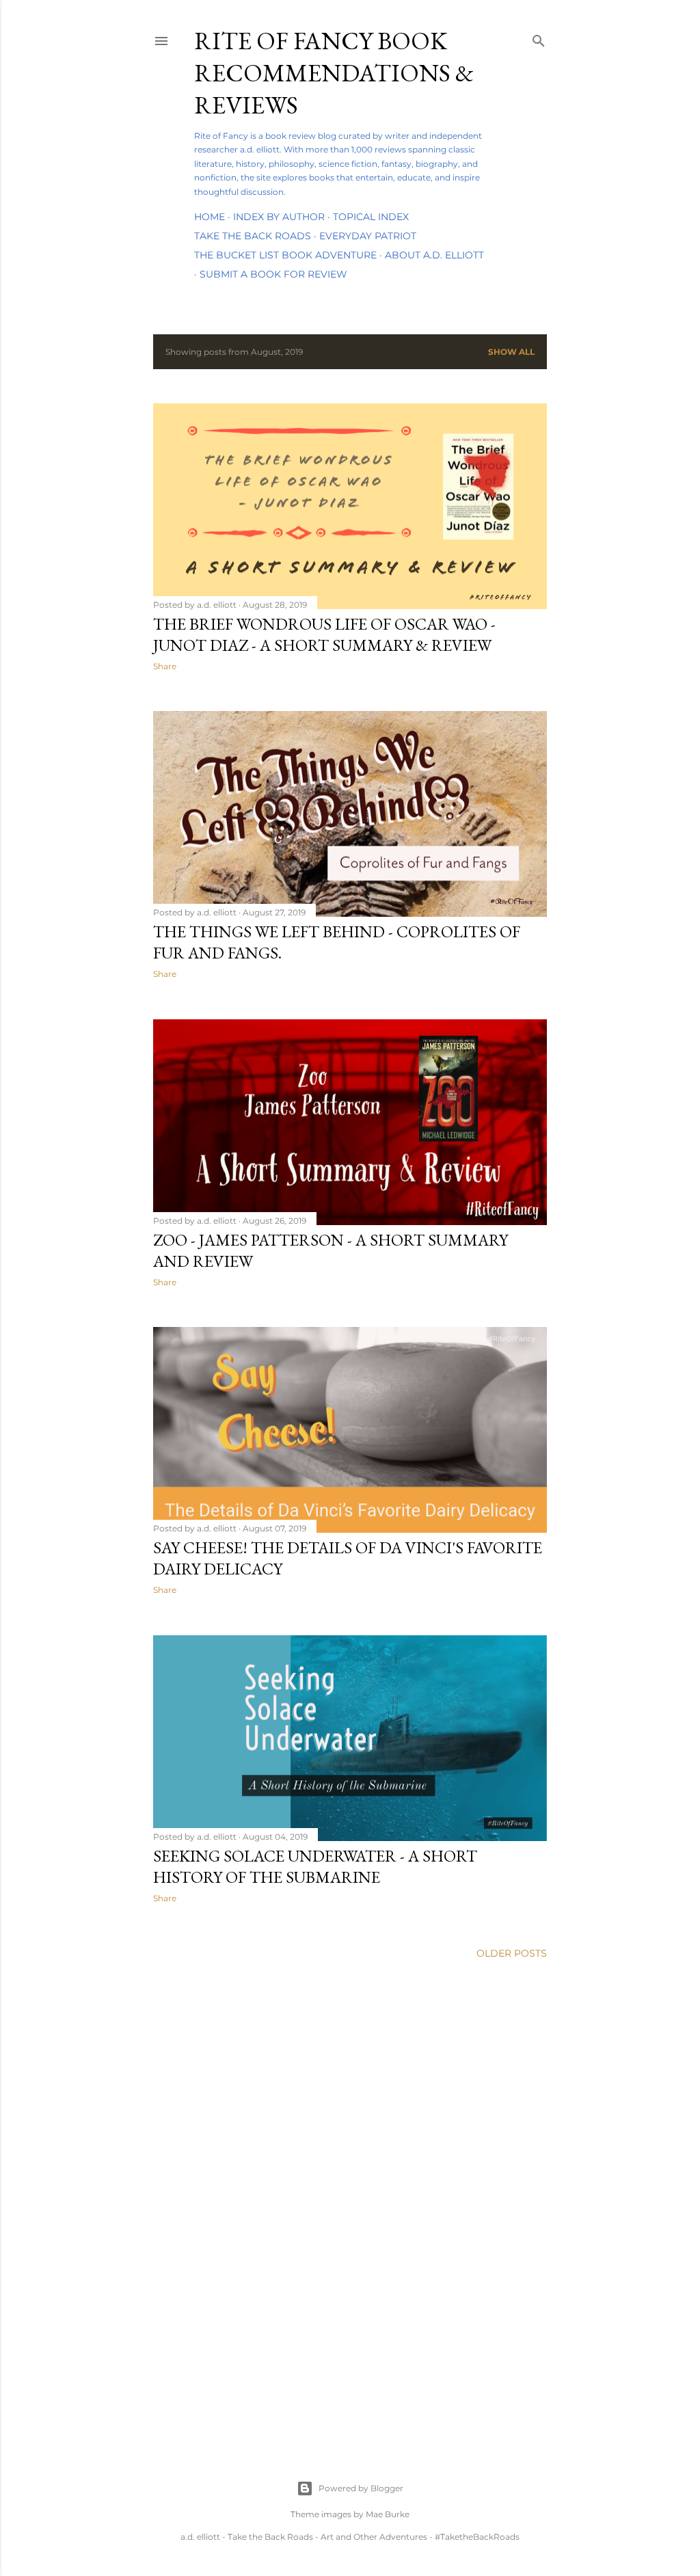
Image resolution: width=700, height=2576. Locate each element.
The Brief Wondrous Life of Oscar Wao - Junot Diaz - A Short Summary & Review (324, 634)
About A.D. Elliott (434, 255)
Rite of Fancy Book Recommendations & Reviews (334, 73)
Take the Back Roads (253, 236)
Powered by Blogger (361, 2488)
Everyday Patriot (368, 236)
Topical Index (371, 217)
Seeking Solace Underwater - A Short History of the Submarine (315, 1866)
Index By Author (279, 217)
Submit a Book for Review (273, 274)
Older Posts (512, 1953)
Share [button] (165, 666)
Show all (511, 352)
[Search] (539, 38)
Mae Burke (388, 2514)
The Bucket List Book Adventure (285, 255)
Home (210, 217)
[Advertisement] (350, 2091)
